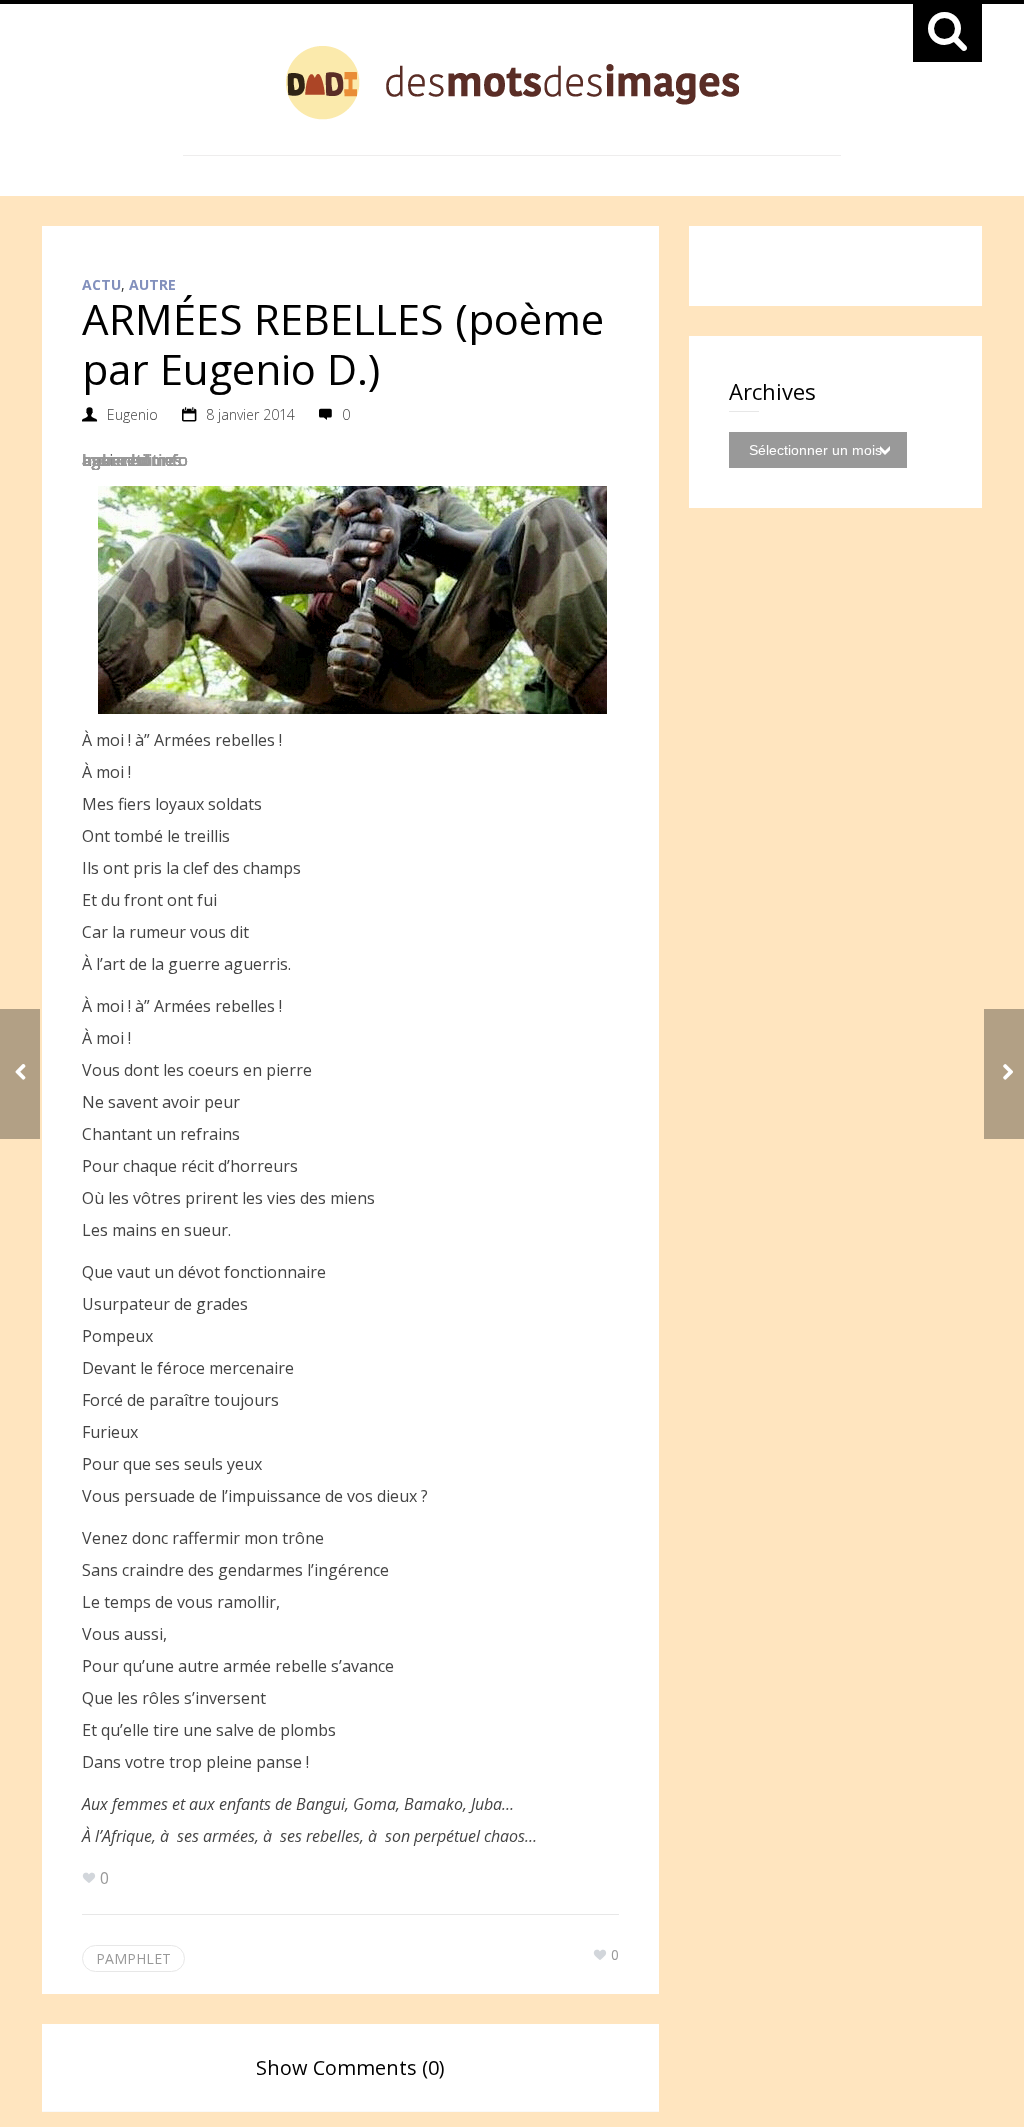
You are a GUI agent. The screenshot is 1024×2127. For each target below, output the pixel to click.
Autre (152, 284)
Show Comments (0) (350, 2067)
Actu (101, 284)
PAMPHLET (133, 1958)
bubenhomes (132, 460)
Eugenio (132, 414)
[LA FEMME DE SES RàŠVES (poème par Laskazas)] (20, 1074)
